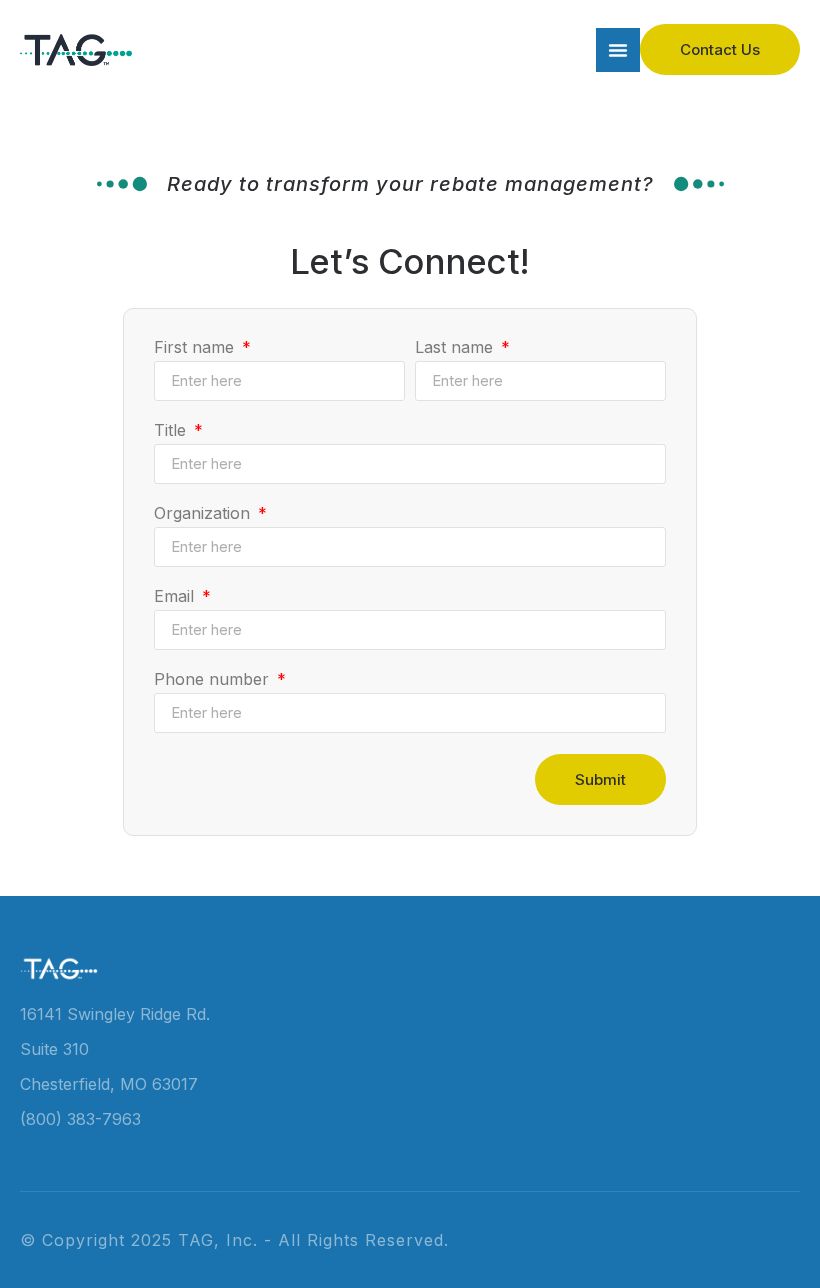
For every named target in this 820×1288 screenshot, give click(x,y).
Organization (204, 514)
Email (176, 597)
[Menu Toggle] (618, 50)
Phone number (214, 680)
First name (196, 348)
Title (172, 431)
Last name (456, 348)
